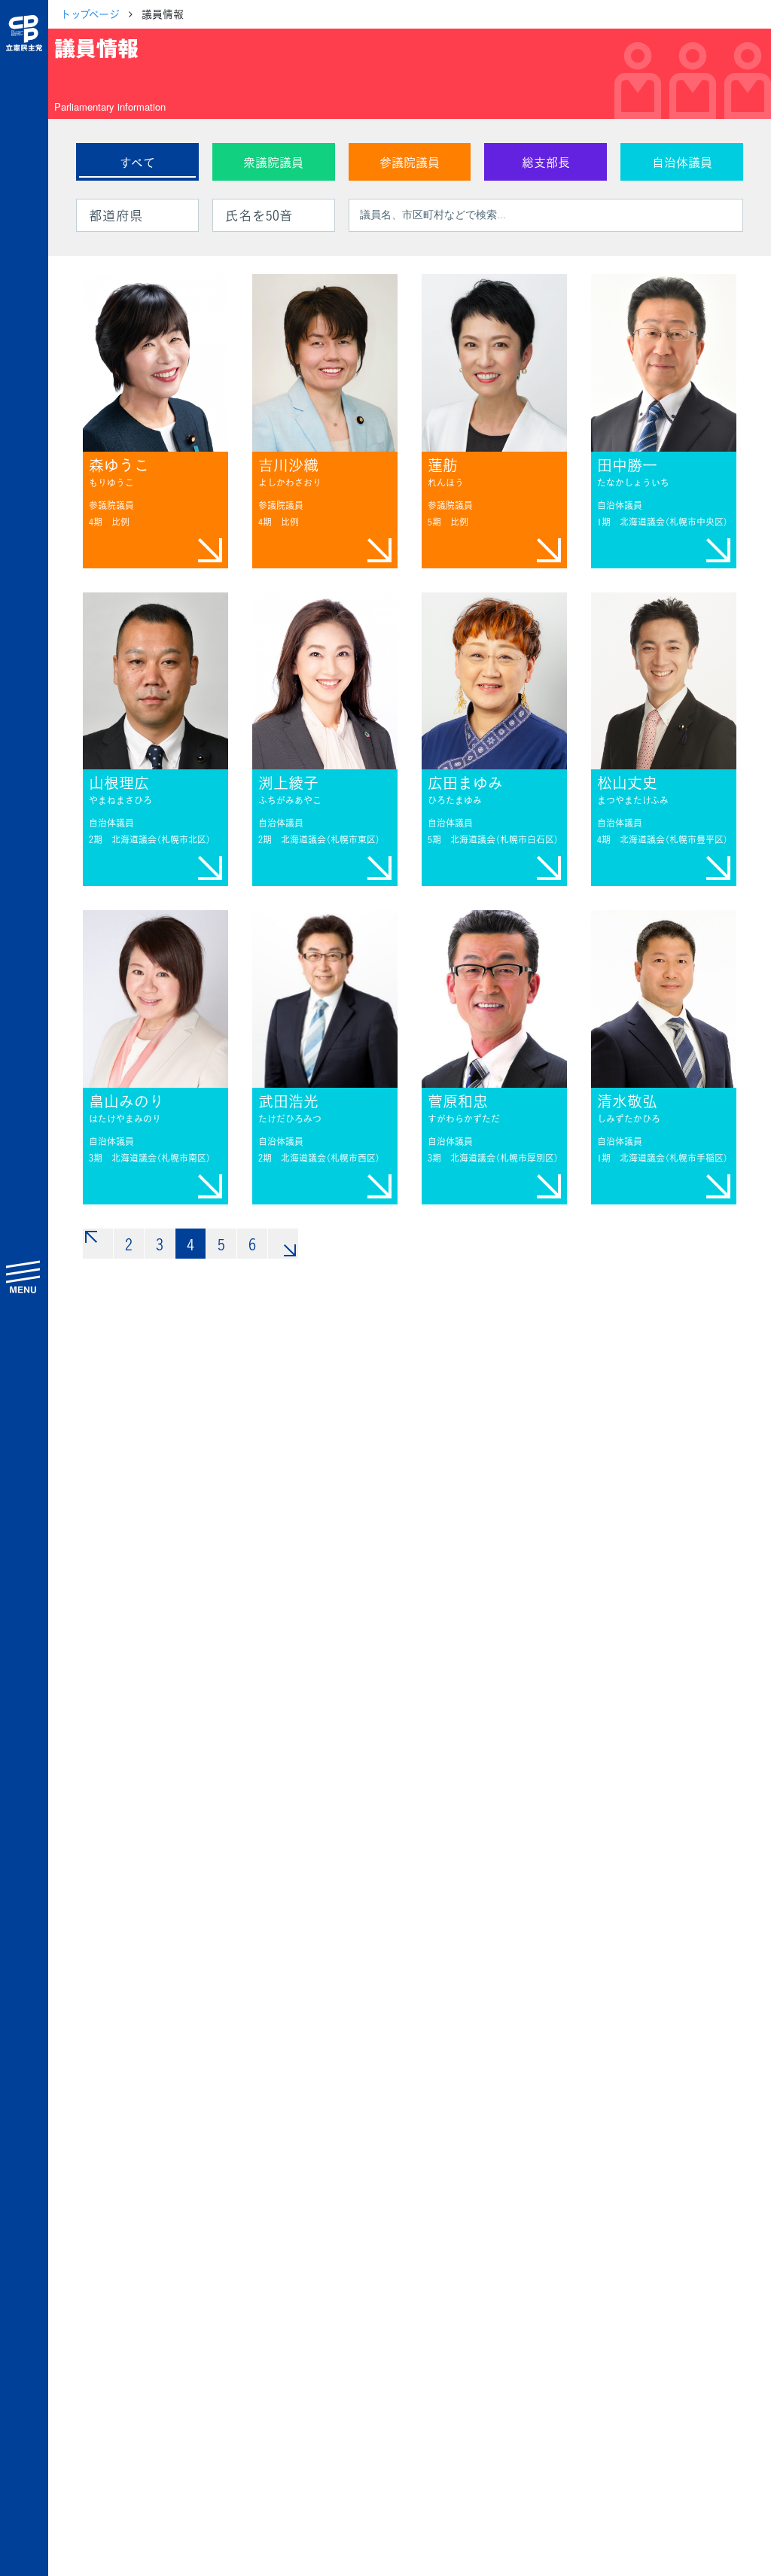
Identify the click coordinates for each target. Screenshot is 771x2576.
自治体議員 (682, 162)
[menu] (24, 1276)
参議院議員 (410, 162)
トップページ (90, 14)
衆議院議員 (273, 162)
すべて (137, 162)
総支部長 (546, 162)
